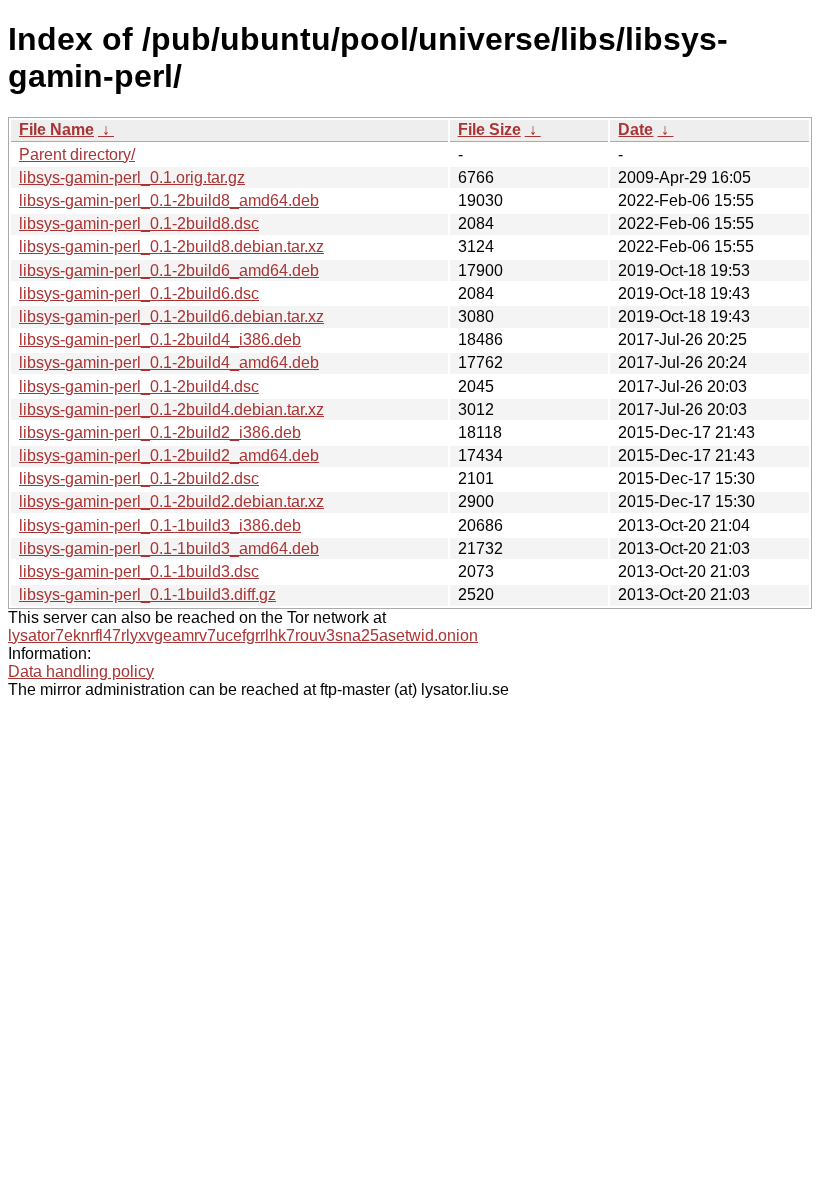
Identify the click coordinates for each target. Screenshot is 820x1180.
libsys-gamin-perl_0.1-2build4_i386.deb (160, 339)
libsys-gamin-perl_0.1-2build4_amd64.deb (169, 362)
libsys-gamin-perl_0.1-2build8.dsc (139, 223)
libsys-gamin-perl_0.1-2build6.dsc (139, 293)
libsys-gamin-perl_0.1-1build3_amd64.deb (169, 548)
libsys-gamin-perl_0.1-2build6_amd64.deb (169, 270)
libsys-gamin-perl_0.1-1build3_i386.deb (160, 525)
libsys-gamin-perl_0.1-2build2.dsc (139, 478)
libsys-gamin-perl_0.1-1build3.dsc (139, 571)
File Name (56, 129)
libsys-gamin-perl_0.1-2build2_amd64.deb (169, 455)
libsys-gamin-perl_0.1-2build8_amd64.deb (169, 200)
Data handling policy (81, 671)
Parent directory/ (77, 154)
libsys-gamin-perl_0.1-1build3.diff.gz (147, 594)
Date (635, 129)
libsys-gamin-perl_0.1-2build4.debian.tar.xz (171, 409)
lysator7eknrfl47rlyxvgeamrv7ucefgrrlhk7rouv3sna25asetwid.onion (243, 635)
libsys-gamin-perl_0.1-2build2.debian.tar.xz (171, 501)
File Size (489, 129)
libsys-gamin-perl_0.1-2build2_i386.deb (160, 432)
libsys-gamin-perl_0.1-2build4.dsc (139, 386)
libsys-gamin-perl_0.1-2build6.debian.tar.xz (171, 316)
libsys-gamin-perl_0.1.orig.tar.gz (132, 177)
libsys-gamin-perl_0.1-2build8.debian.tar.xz (171, 246)
